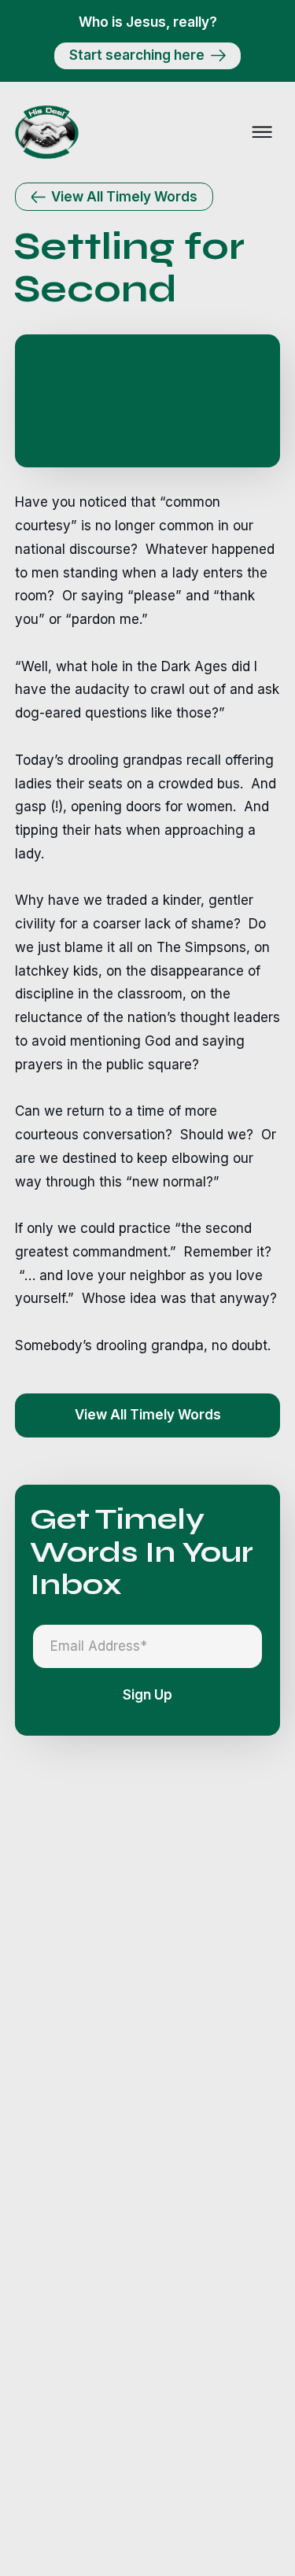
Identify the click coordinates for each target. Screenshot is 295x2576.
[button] (262, 132)
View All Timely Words (148, 1415)
